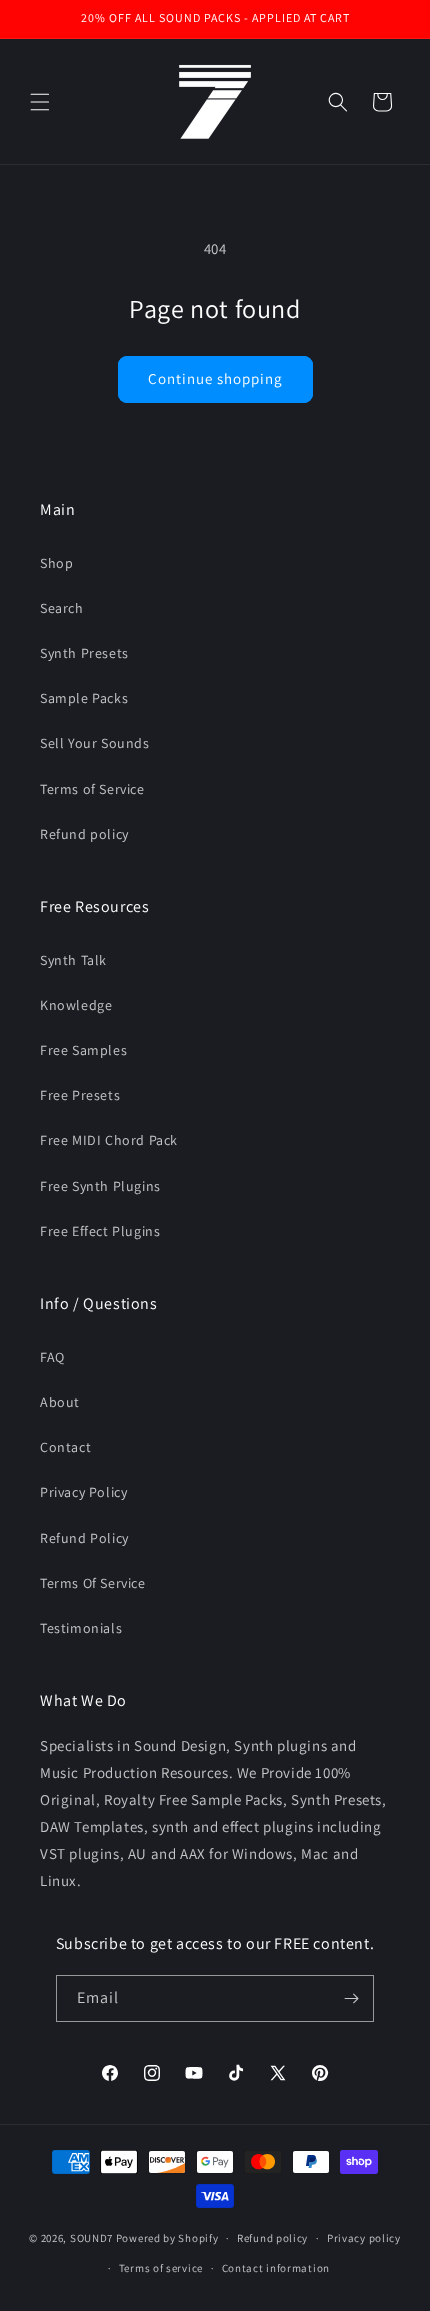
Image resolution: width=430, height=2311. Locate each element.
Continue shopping (215, 378)
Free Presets (80, 1095)
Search (62, 608)
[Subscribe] (351, 1998)
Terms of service (161, 2268)
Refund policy (84, 834)
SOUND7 (91, 2238)
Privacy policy (364, 2238)
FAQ (52, 1357)
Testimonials (81, 1628)
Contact (65, 1447)
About (60, 1402)
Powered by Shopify (167, 2238)
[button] (40, 102)
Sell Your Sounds (95, 743)
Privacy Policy (83, 1492)
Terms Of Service (93, 1583)
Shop (56, 563)
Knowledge (76, 1005)
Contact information (276, 2268)
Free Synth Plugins (100, 1186)
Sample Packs (84, 698)
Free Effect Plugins (100, 1231)
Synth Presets (84, 653)
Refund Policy (84, 1538)
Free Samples (83, 1050)
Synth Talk (73, 960)
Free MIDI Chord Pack (109, 1140)
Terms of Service (92, 789)
